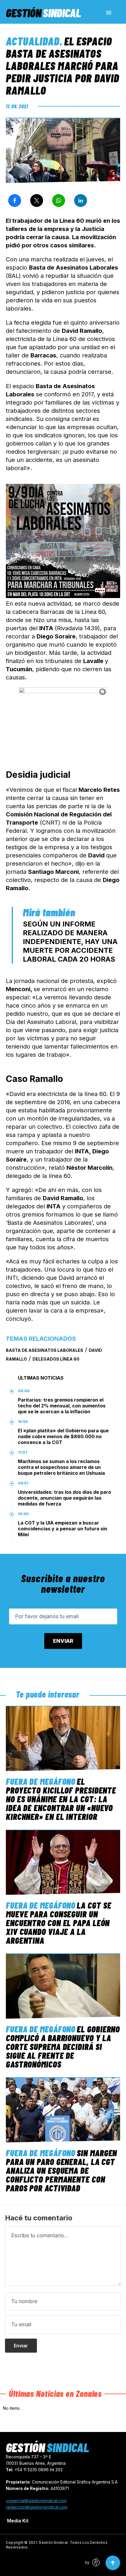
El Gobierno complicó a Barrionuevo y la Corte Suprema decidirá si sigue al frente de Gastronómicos (63, 2046)
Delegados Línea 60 (56, 1359)
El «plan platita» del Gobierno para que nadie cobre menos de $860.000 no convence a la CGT (63, 1436)
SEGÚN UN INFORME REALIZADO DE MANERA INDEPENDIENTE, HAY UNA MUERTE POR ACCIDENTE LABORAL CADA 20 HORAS (70, 942)
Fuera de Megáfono (41, 1781)
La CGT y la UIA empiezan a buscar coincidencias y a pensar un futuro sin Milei (63, 1529)
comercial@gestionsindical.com (36, 2501)
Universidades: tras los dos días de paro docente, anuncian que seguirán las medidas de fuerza (64, 1498)
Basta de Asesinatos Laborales (45, 1350)
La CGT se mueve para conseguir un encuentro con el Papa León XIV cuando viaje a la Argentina (58, 1923)
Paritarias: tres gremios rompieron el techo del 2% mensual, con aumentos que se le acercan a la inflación (62, 1406)
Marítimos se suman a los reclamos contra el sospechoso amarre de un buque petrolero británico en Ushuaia (61, 1467)
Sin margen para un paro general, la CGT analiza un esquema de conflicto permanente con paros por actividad (61, 2170)
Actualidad (33, 41)
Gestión (43, 13)
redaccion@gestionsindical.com (37, 2507)
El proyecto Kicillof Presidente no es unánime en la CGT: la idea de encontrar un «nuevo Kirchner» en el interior (61, 1799)
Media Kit (18, 2521)
